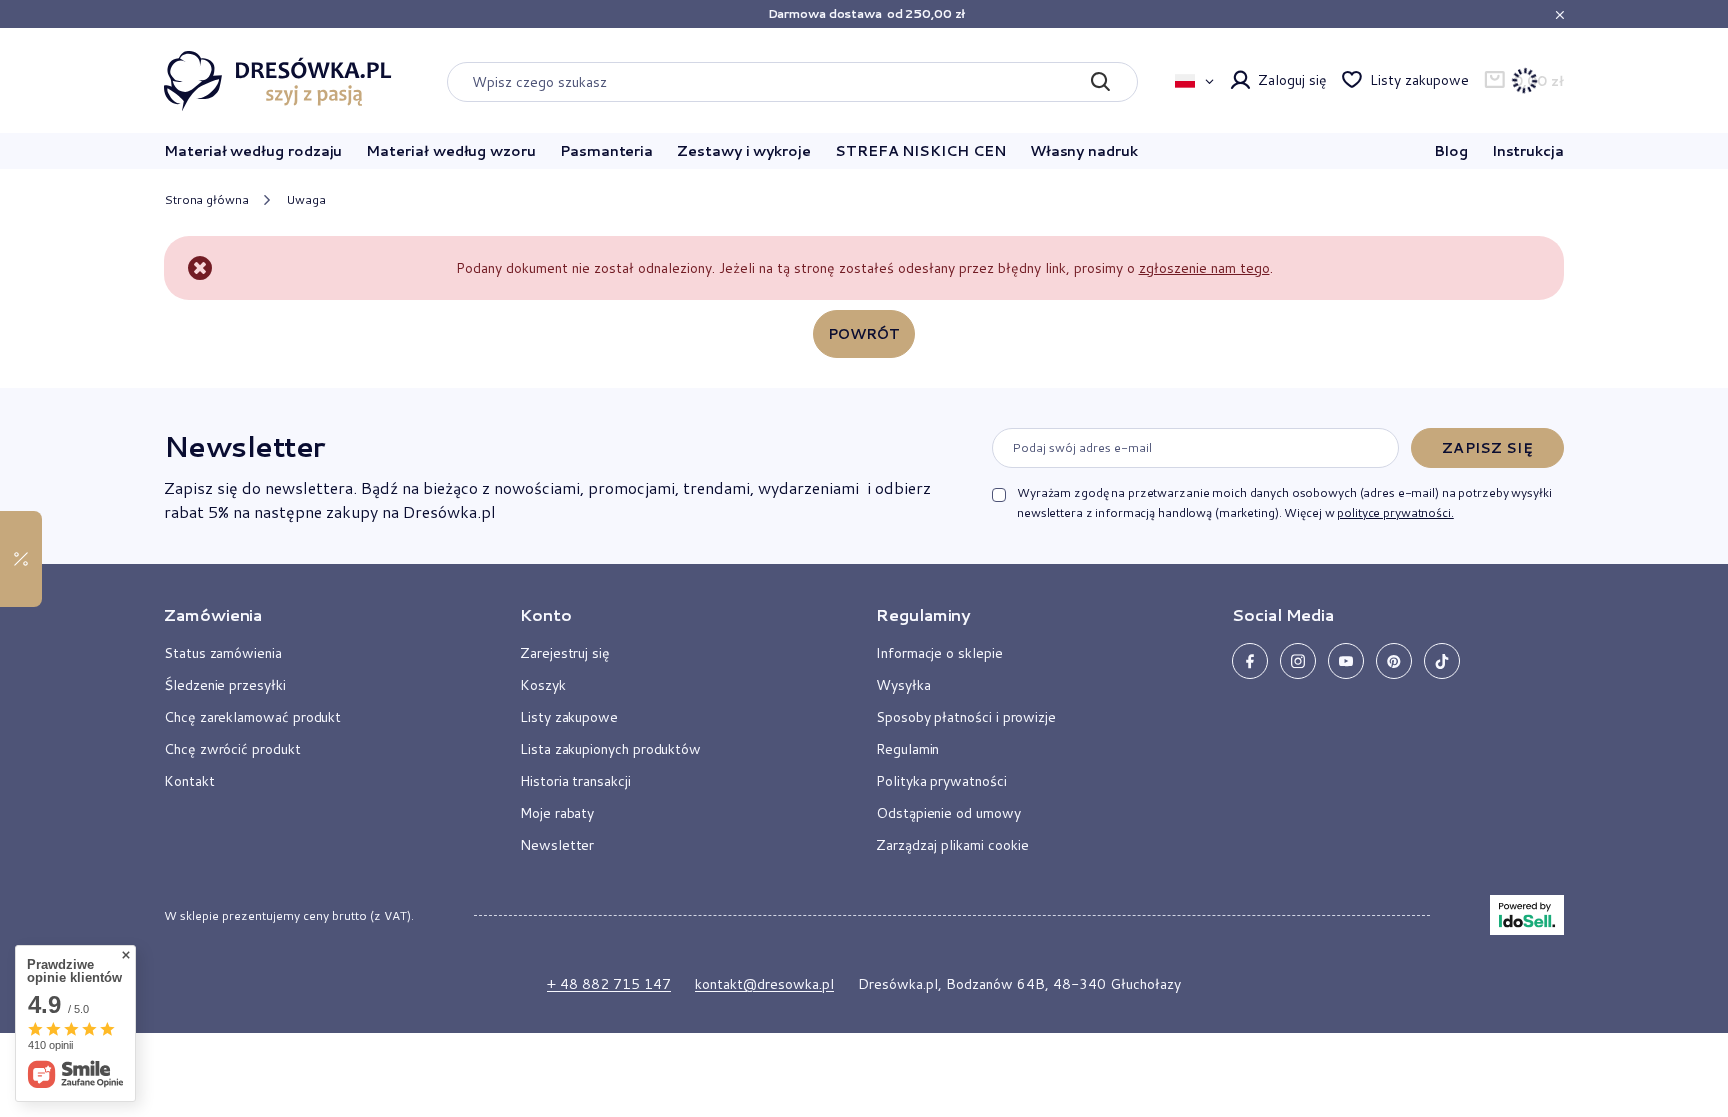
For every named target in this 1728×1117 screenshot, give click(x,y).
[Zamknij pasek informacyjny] (1559, 14)
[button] (318, 623)
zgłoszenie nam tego (1204, 268)
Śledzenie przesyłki (225, 685)
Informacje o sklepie (939, 653)
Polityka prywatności (941, 781)
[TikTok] (1442, 661)
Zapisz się (1487, 448)
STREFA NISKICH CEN (920, 151)
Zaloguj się (1292, 80)
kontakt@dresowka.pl (764, 984)
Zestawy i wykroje (744, 151)
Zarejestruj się (565, 653)
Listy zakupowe (1419, 80)
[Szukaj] (1099, 82)
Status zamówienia (223, 653)
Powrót (864, 334)
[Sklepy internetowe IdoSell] (1527, 915)
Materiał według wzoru (451, 151)
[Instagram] (1298, 661)
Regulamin (907, 749)
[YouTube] (1346, 661)
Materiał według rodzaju (253, 151)
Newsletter (244, 446)
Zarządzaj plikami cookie (952, 845)
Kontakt (189, 781)
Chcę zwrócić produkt (232, 749)
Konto (546, 615)
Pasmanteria (606, 151)
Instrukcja (1528, 151)
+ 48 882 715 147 (609, 984)
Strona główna (206, 199)
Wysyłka (903, 685)
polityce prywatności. (1395, 512)
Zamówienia (213, 615)
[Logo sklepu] (278, 81)
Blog (1451, 151)
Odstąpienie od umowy (948, 813)
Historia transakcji (575, 781)
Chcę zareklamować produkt (252, 717)
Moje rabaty (557, 813)
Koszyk (543, 685)
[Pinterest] (1394, 661)
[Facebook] (1250, 661)
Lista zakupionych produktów (610, 749)
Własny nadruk (1084, 151)
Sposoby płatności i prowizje (966, 717)
